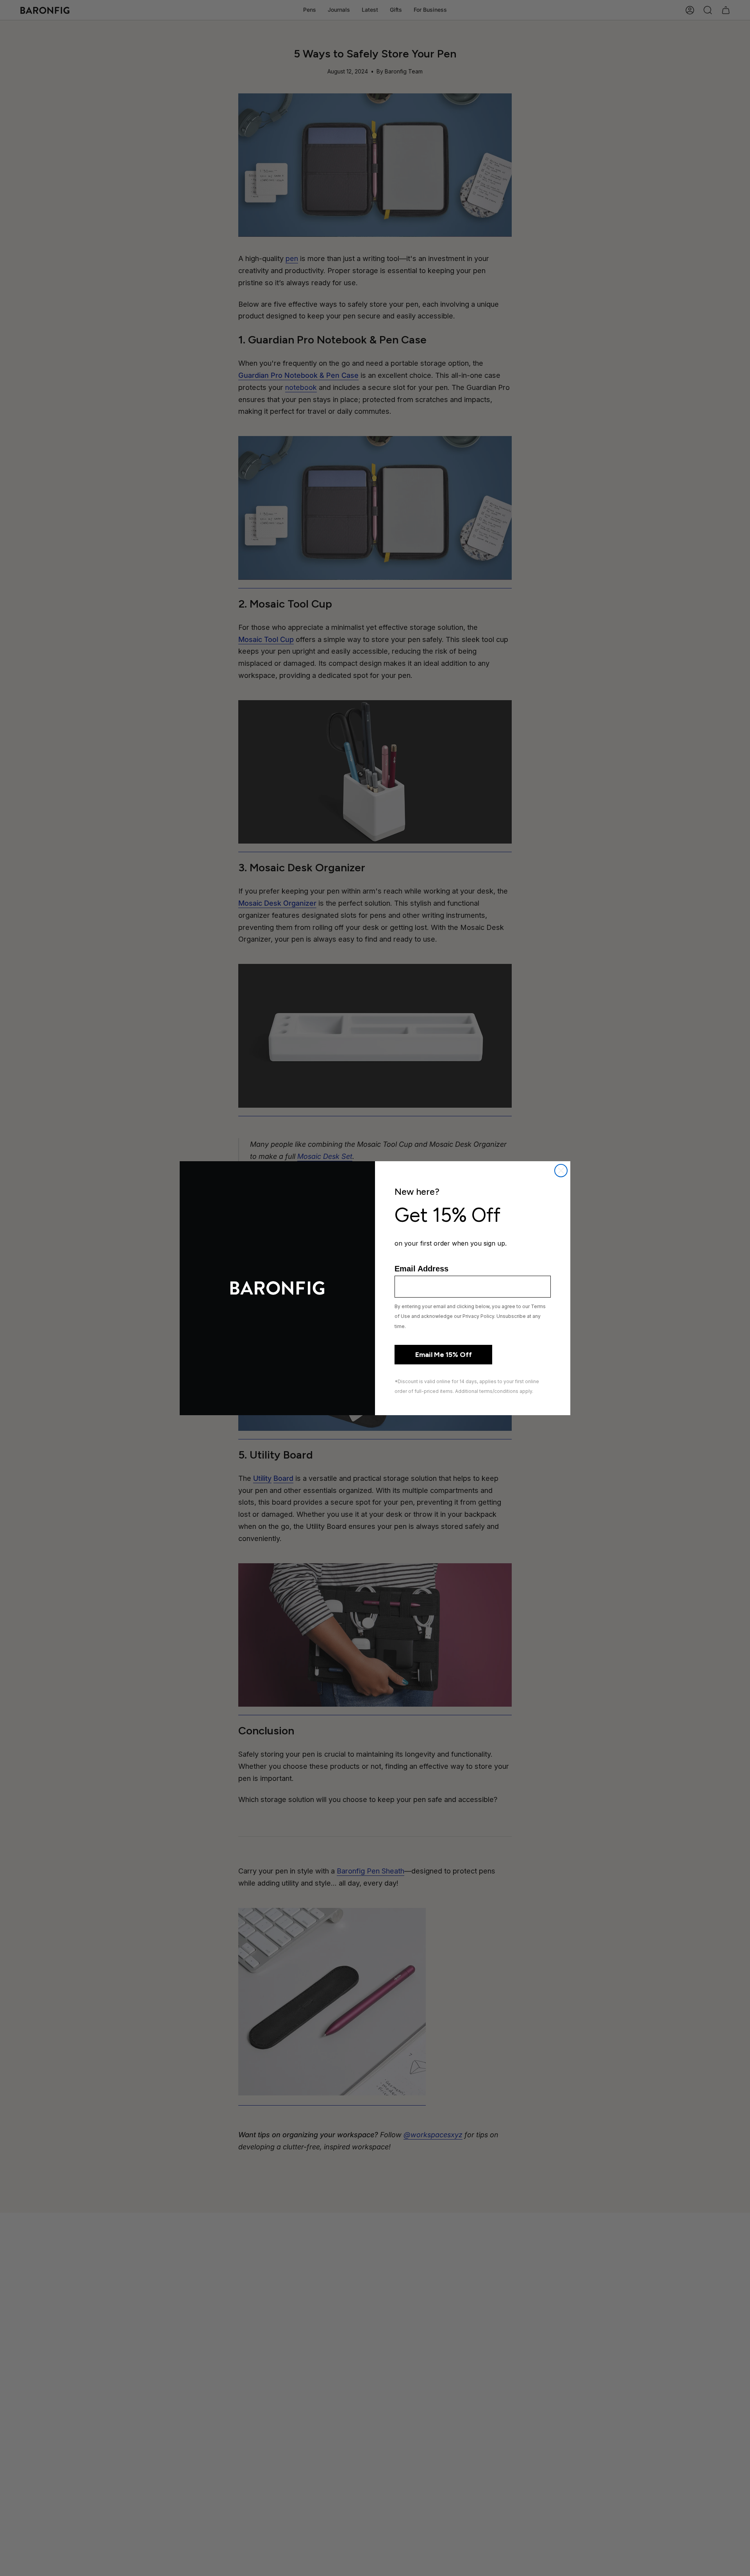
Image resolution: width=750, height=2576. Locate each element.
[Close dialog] (561, 1171)
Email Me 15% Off (444, 1355)
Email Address (421, 1269)
